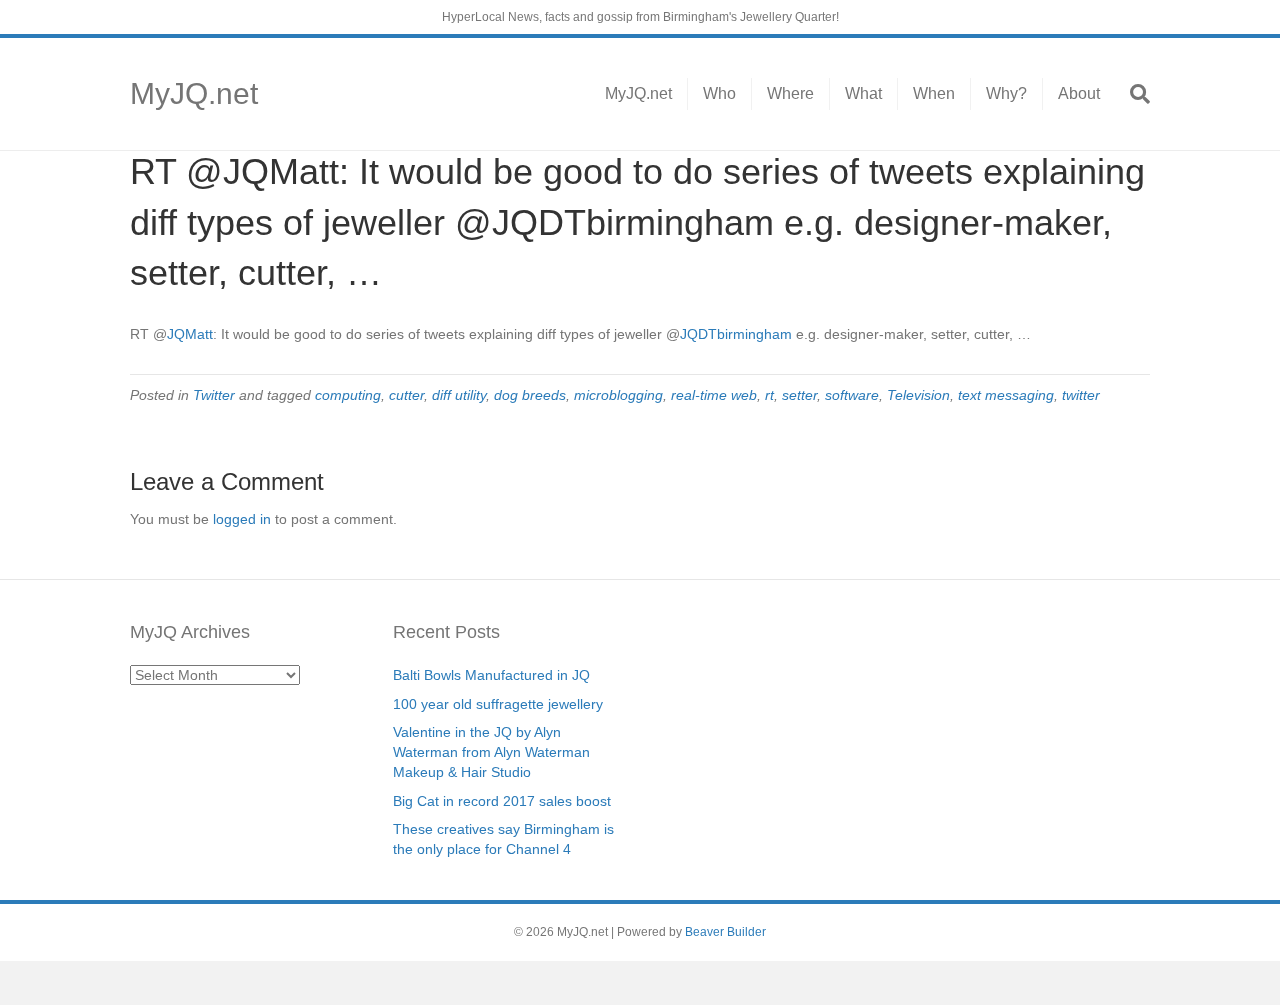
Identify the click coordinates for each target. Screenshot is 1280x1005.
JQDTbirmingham (736, 334)
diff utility (459, 395)
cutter (406, 395)
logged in (242, 519)
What (863, 93)
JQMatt (190, 334)
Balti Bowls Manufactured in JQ (491, 675)
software (852, 395)
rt (769, 395)
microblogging (618, 395)
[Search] (1132, 94)
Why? (1006, 93)
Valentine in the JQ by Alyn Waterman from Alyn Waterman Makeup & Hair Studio (491, 752)
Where (790, 93)
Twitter (214, 395)
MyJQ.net (638, 93)
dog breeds (530, 395)
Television (918, 395)
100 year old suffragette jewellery (498, 704)
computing (348, 395)
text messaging (1006, 395)
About (1079, 93)
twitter (1081, 395)
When (934, 93)
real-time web (714, 395)
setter (799, 395)
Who (719, 93)
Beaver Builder (725, 932)
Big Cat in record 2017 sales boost (502, 801)
